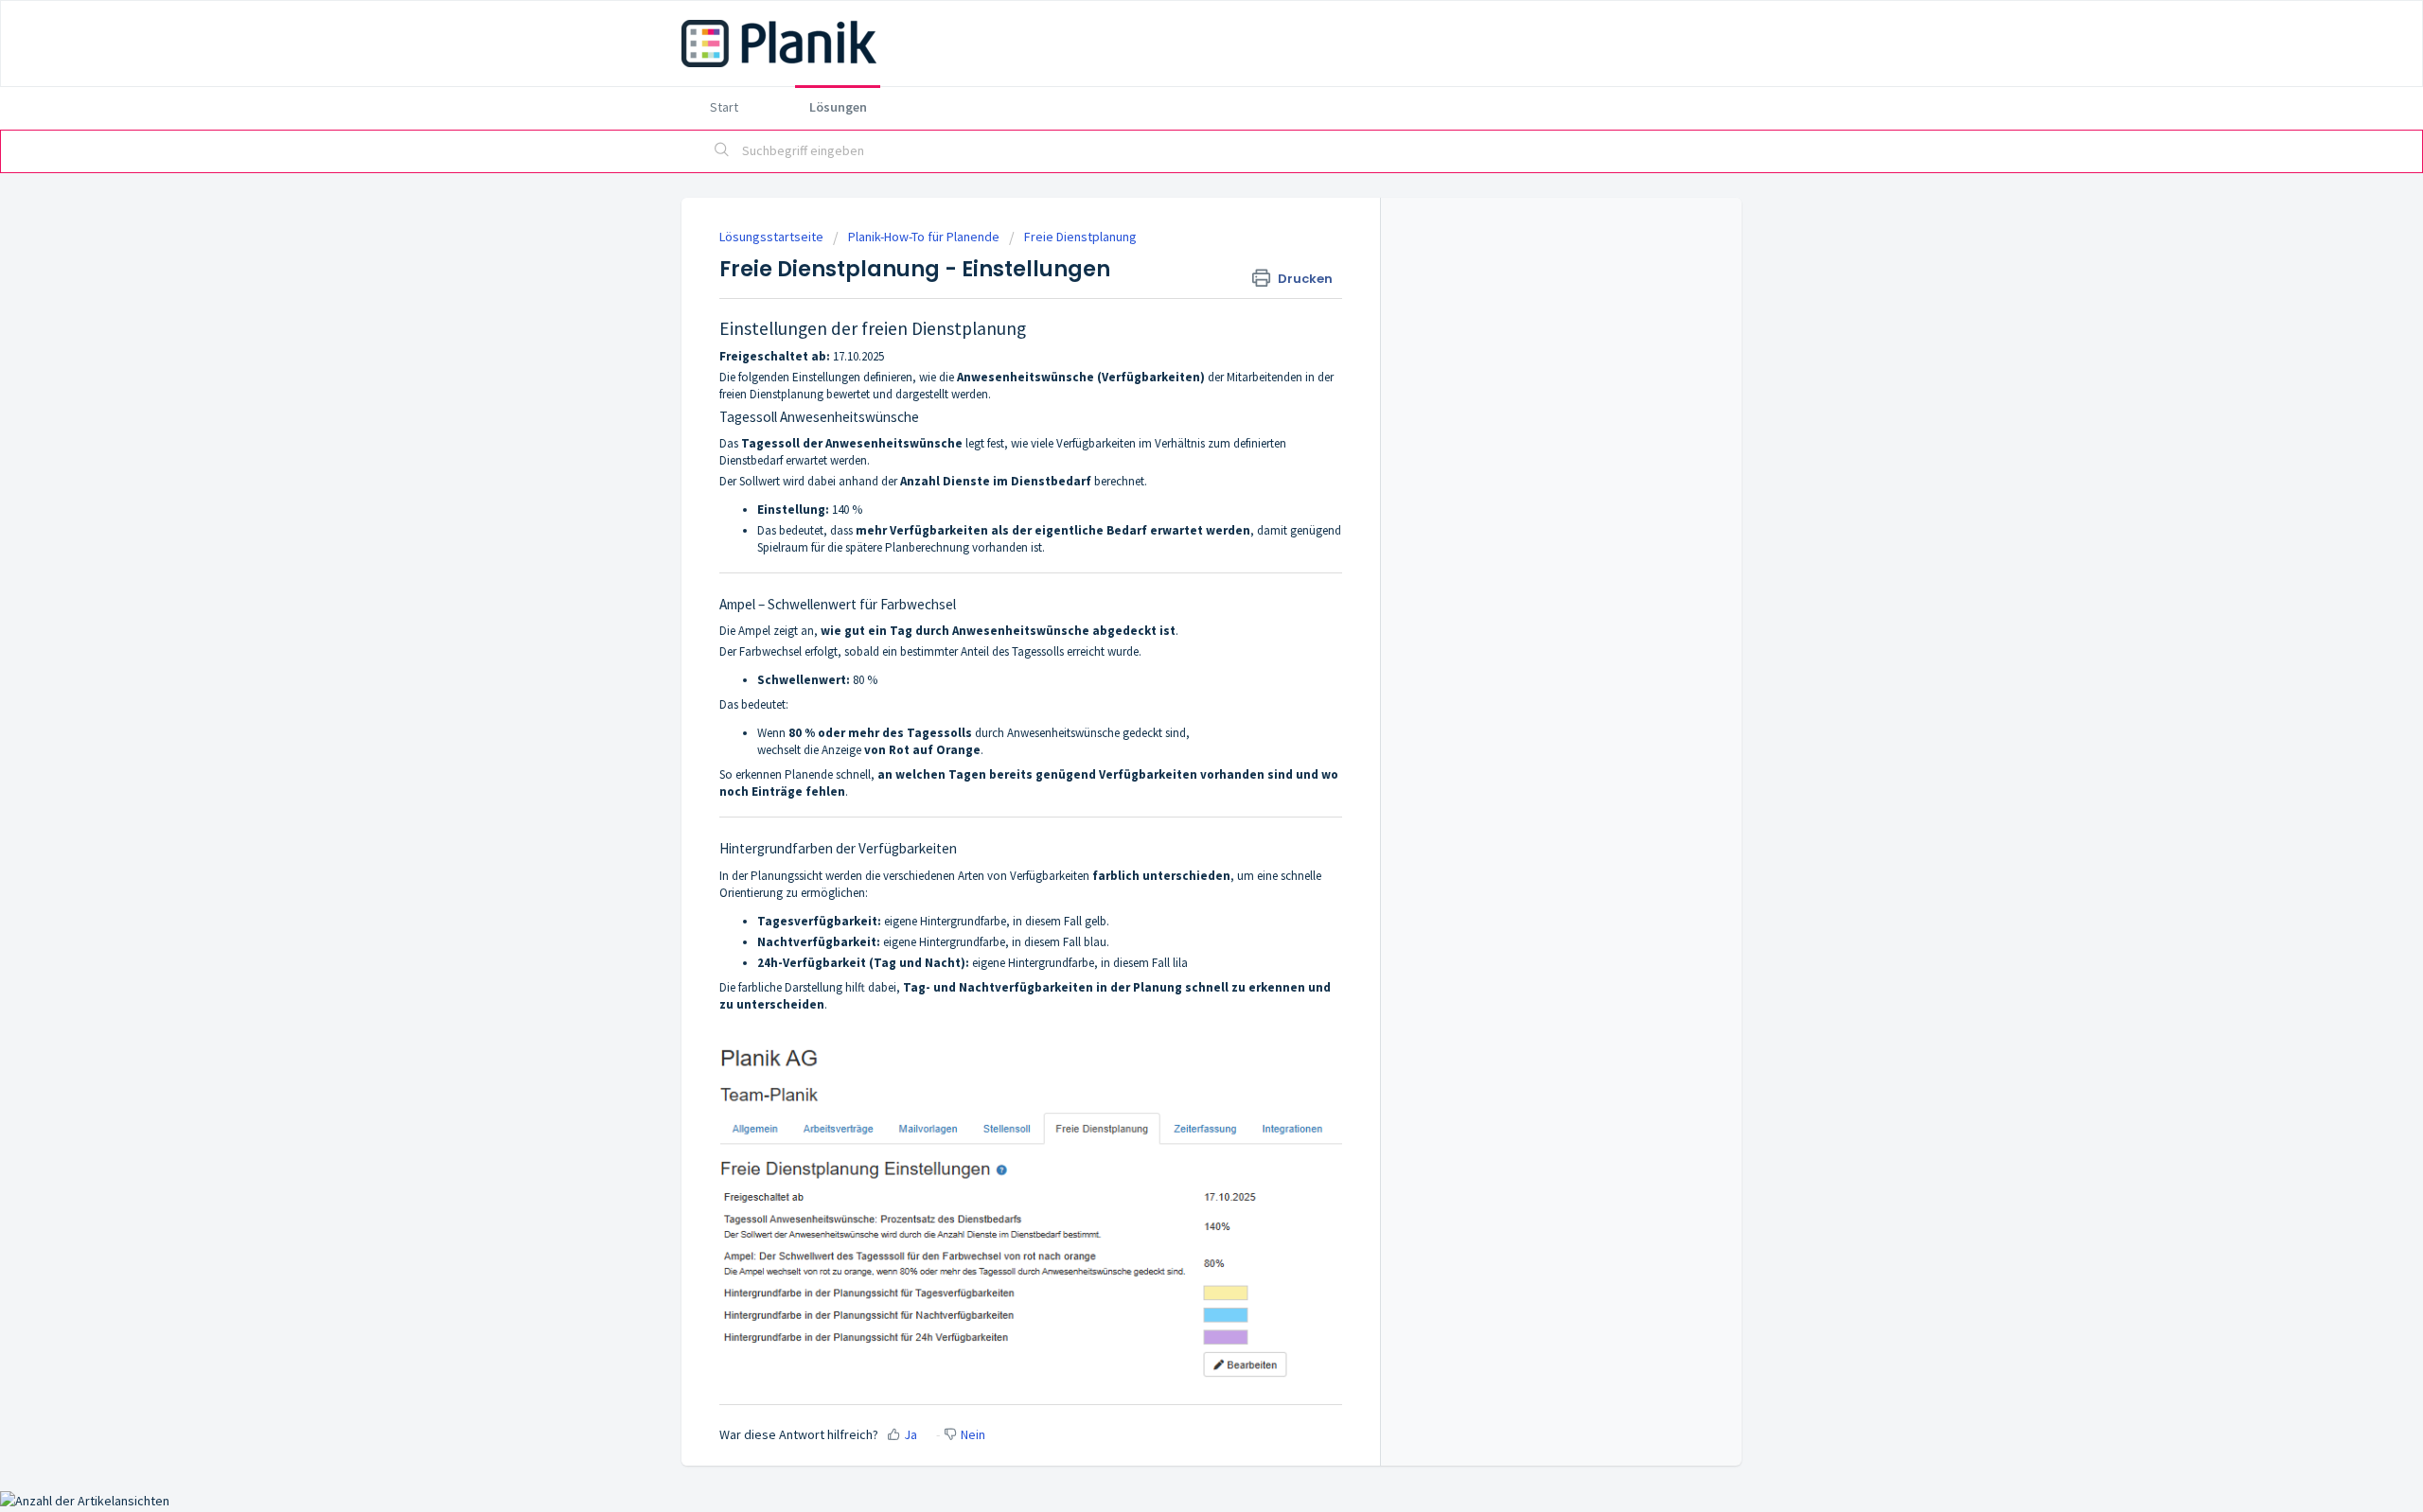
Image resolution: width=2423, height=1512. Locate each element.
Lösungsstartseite (773, 237)
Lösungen (838, 107)
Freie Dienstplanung (1080, 237)
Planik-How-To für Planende (924, 237)
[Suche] (722, 151)
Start (724, 107)
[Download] (1176, 517)
